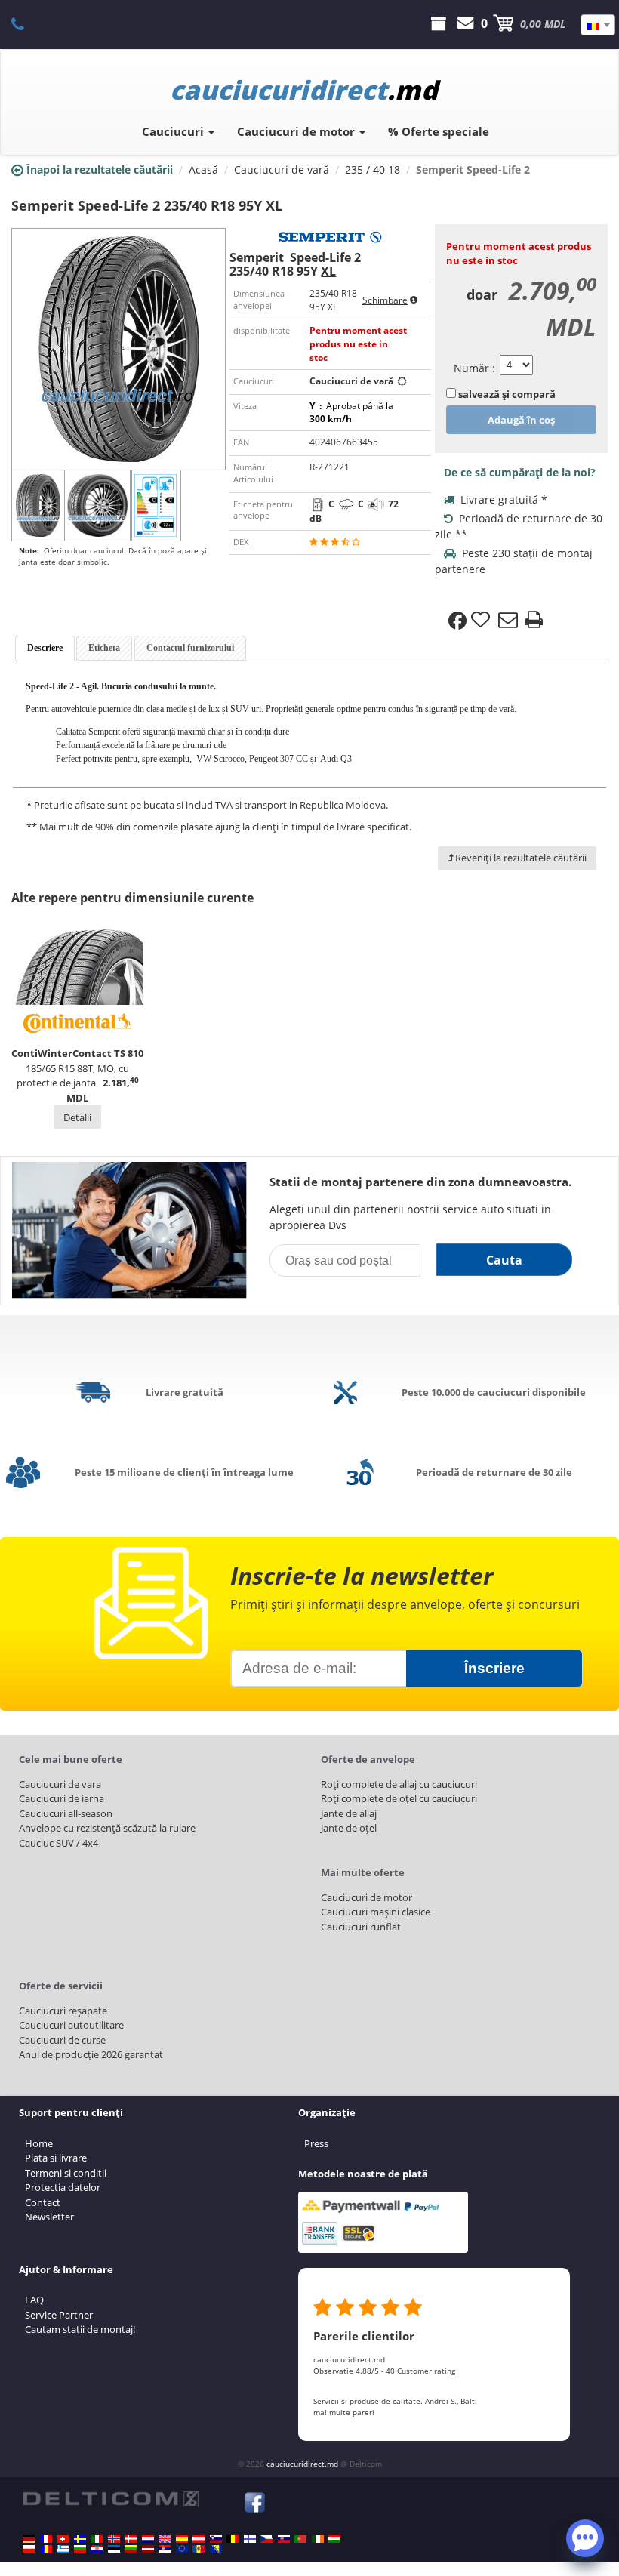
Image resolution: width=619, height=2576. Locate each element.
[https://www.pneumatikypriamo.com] (284, 2539)
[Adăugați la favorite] (482, 621)
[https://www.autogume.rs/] (165, 2549)
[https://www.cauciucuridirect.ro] (46, 2549)
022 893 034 (26, 23)
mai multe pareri (344, 2412)
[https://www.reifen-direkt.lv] (148, 2549)
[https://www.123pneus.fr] (46, 2539)
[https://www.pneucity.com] (300, 2539)
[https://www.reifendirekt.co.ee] (114, 2549)
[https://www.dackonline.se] (80, 2539)
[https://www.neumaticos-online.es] (182, 2539)
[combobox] (598, 25)
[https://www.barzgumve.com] (80, 2549)
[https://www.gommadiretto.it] (97, 2539)
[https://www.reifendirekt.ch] (63, 2539)
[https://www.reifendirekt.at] (199, 2539)
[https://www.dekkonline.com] (114, 2539)
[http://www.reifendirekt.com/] (182, 2549)
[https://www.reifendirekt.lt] (131, 2549)
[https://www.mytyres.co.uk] (165, 2539)
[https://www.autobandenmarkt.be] (233, 2539)
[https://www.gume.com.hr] (97, 2549)
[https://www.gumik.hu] (334, 2539)
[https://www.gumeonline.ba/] (216, 2549)
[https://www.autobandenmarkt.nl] (148, 2539)
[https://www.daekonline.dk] (131, 2539)
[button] (585, 2537)
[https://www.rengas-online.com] (250, 2539)
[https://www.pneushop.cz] (266, 2539)
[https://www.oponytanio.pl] (29, 2549)
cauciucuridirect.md (302, 2464)
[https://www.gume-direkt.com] (216, 2539)
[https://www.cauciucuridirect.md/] (199, 2549)
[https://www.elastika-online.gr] (63, 2549)
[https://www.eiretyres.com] (318, 2539)
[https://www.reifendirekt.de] (29, 2539)
